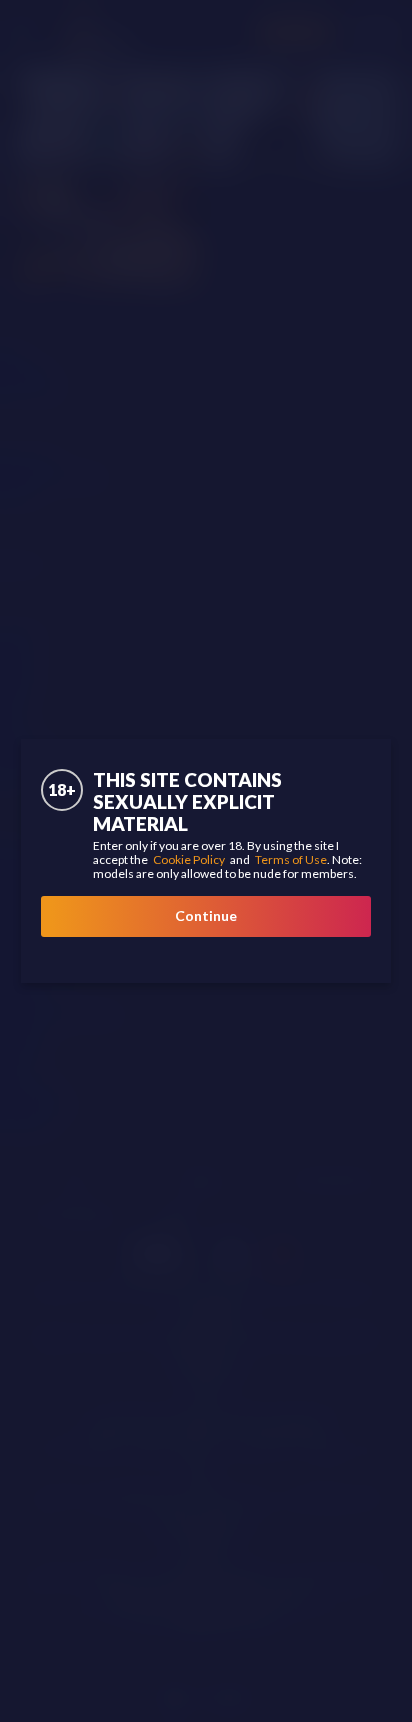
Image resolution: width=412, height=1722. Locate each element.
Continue (206, 915)
